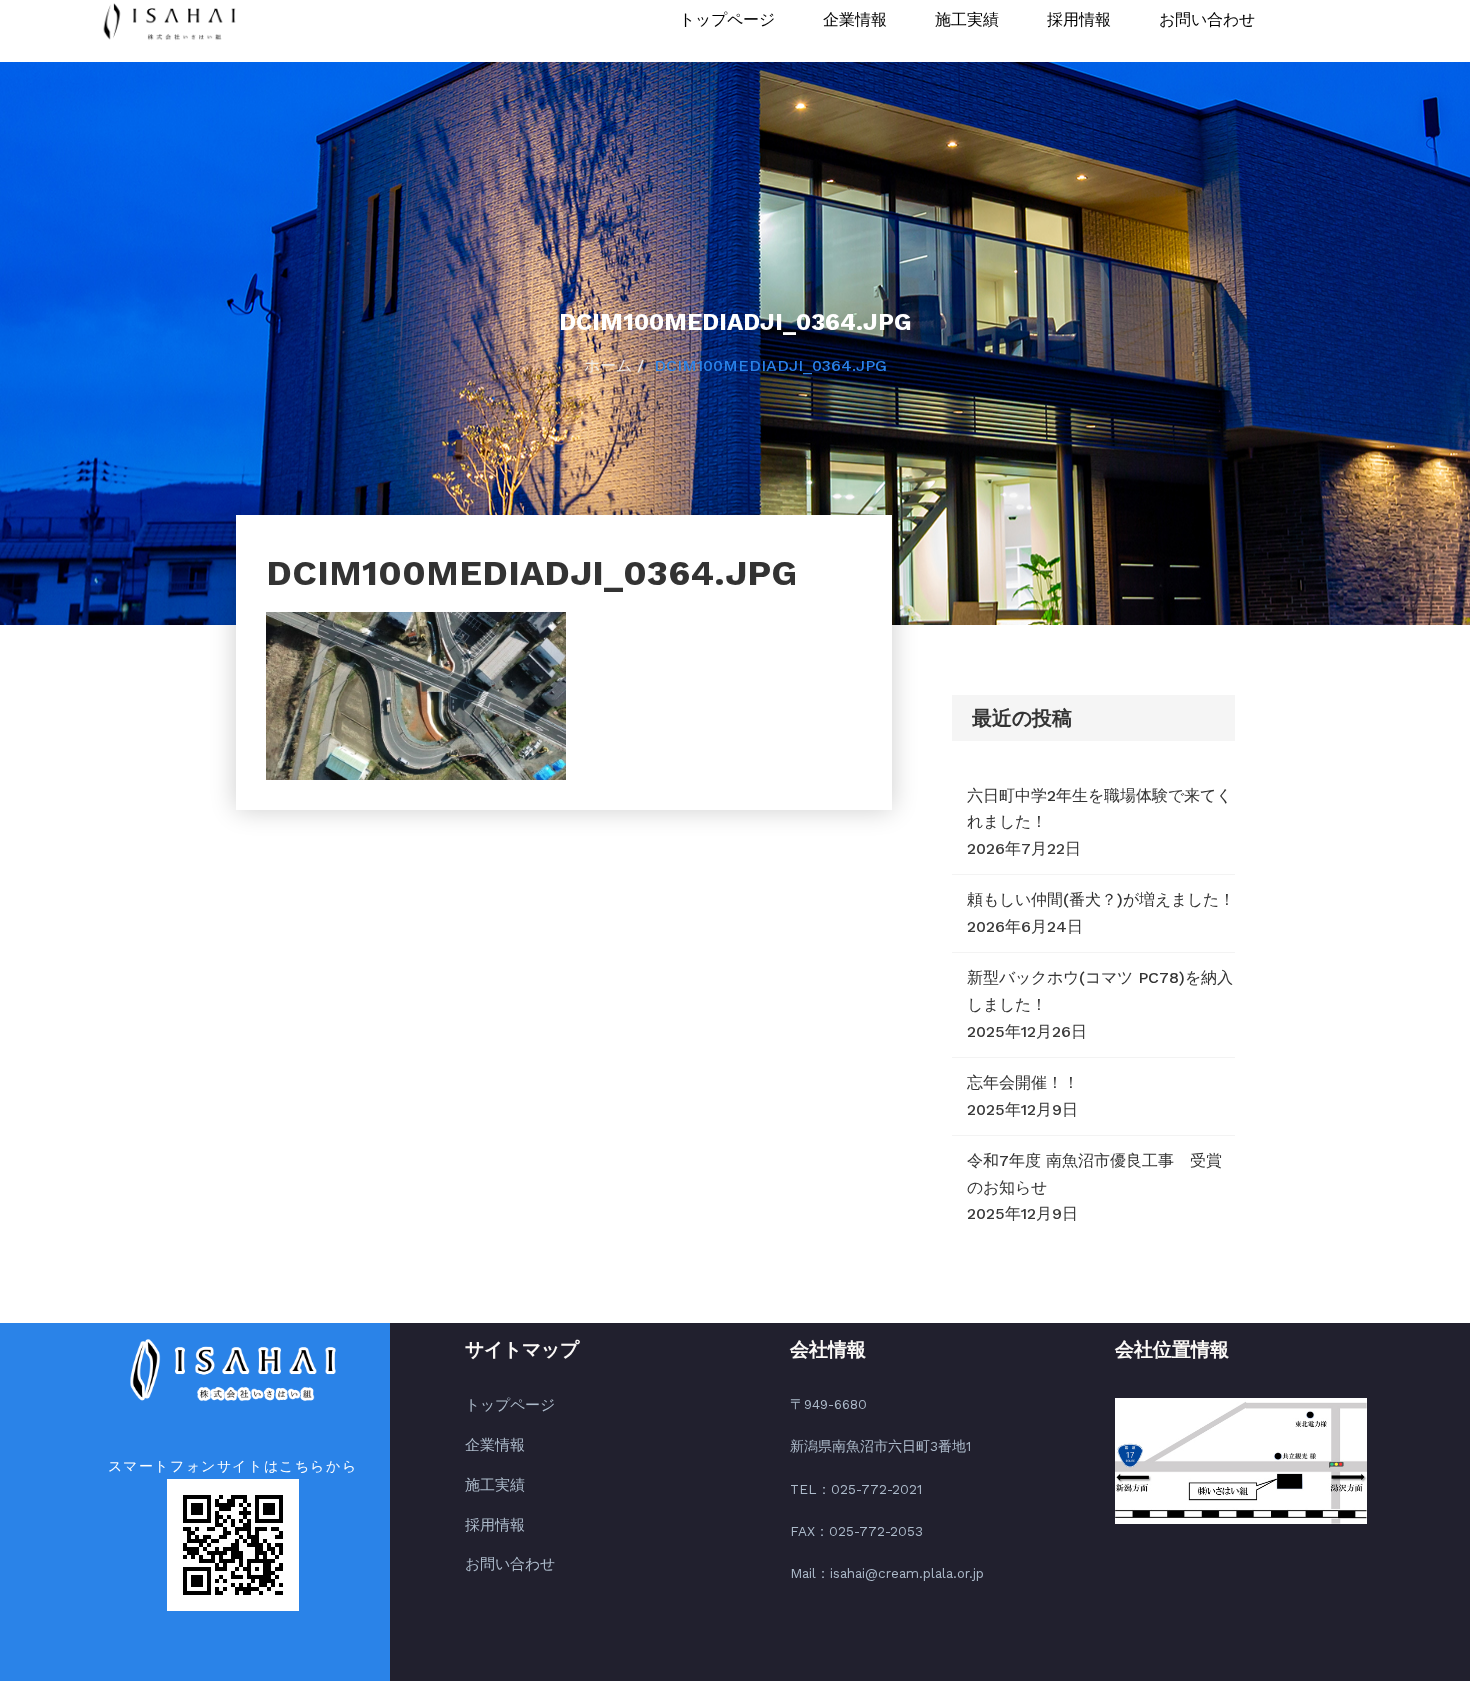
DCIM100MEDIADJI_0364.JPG (770, 365)
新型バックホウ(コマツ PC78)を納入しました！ (1100, 991)
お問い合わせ (1207, 19)
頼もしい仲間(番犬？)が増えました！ (1101, 899)
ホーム (608, 365)
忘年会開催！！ (1023, 1082)
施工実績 (967, 19)
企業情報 (855, 19)
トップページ (727, 19)
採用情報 (1079, 19)
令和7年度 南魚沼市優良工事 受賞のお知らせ (1094, 1174)
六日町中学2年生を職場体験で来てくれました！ (1099, 809)
